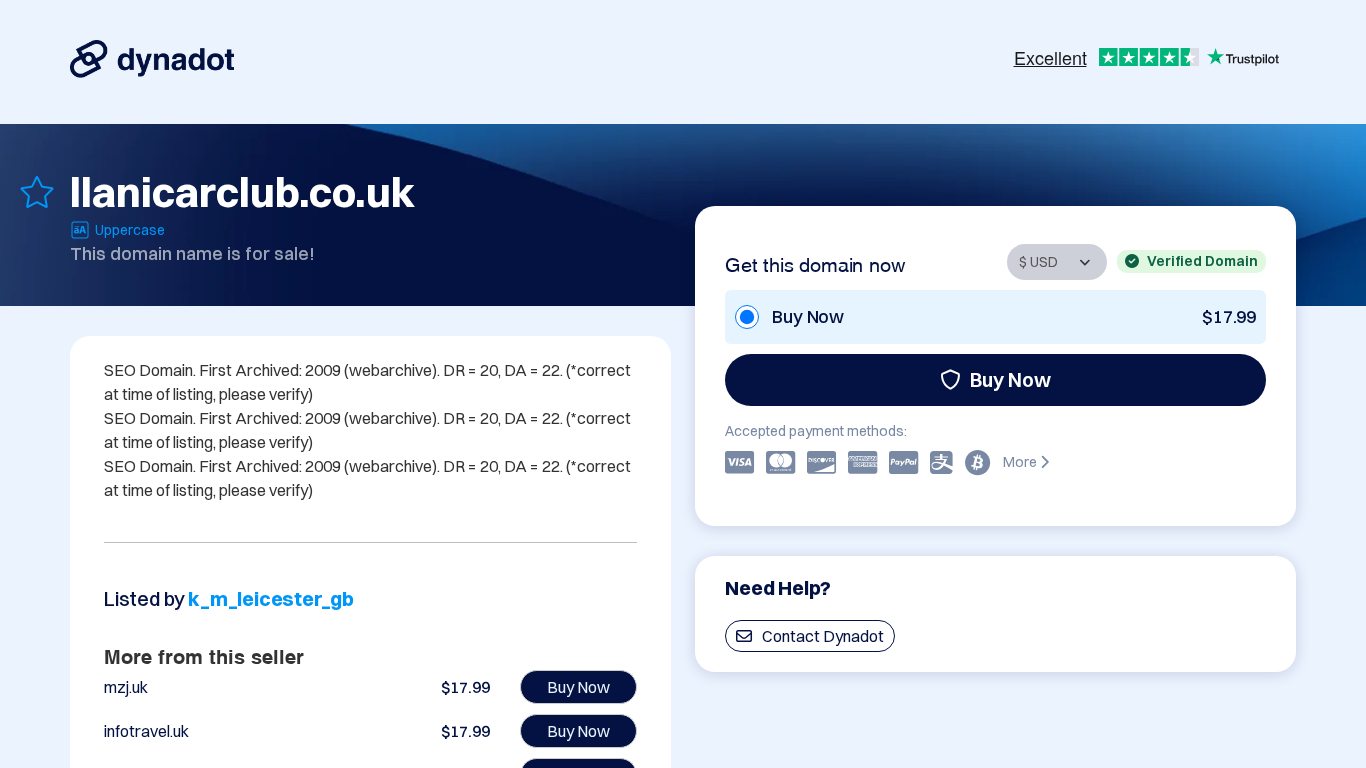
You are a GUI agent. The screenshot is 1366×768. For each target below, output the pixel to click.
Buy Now (1010, 379)
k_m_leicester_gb (271, 598)
